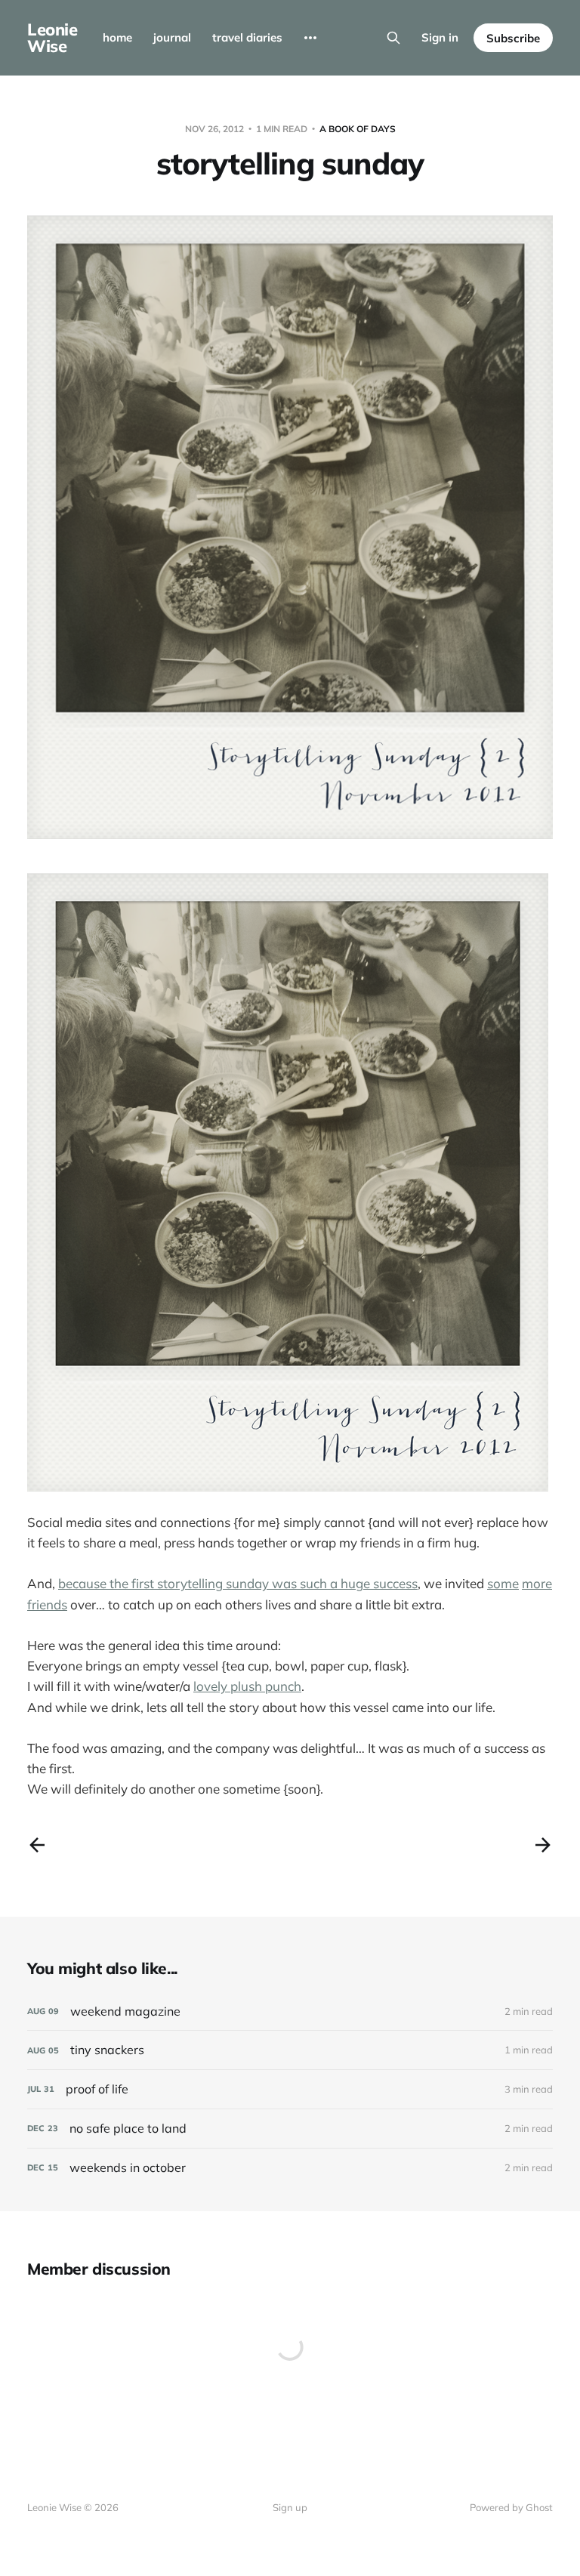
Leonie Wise (52, 38)
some (503, 1583)
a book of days (358, 129)
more (537, 1583)
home (117, 37)
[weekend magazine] (290, 2011)
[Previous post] (37, 1845)
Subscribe (513, 38)
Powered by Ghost (511, 2507)
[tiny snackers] (290, 2050)
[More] (310, 38)
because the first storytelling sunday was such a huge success (238, 1583)
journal (172, 37)
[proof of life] (290, 2089)
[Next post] (543, 1845)
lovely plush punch (247, 1686)
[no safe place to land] (290, 2129)
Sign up (290, 2507)
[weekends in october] (290, 2168)
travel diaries (247, 37)
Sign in (440, 37)
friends (47, 1604)
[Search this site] (393, 38)
